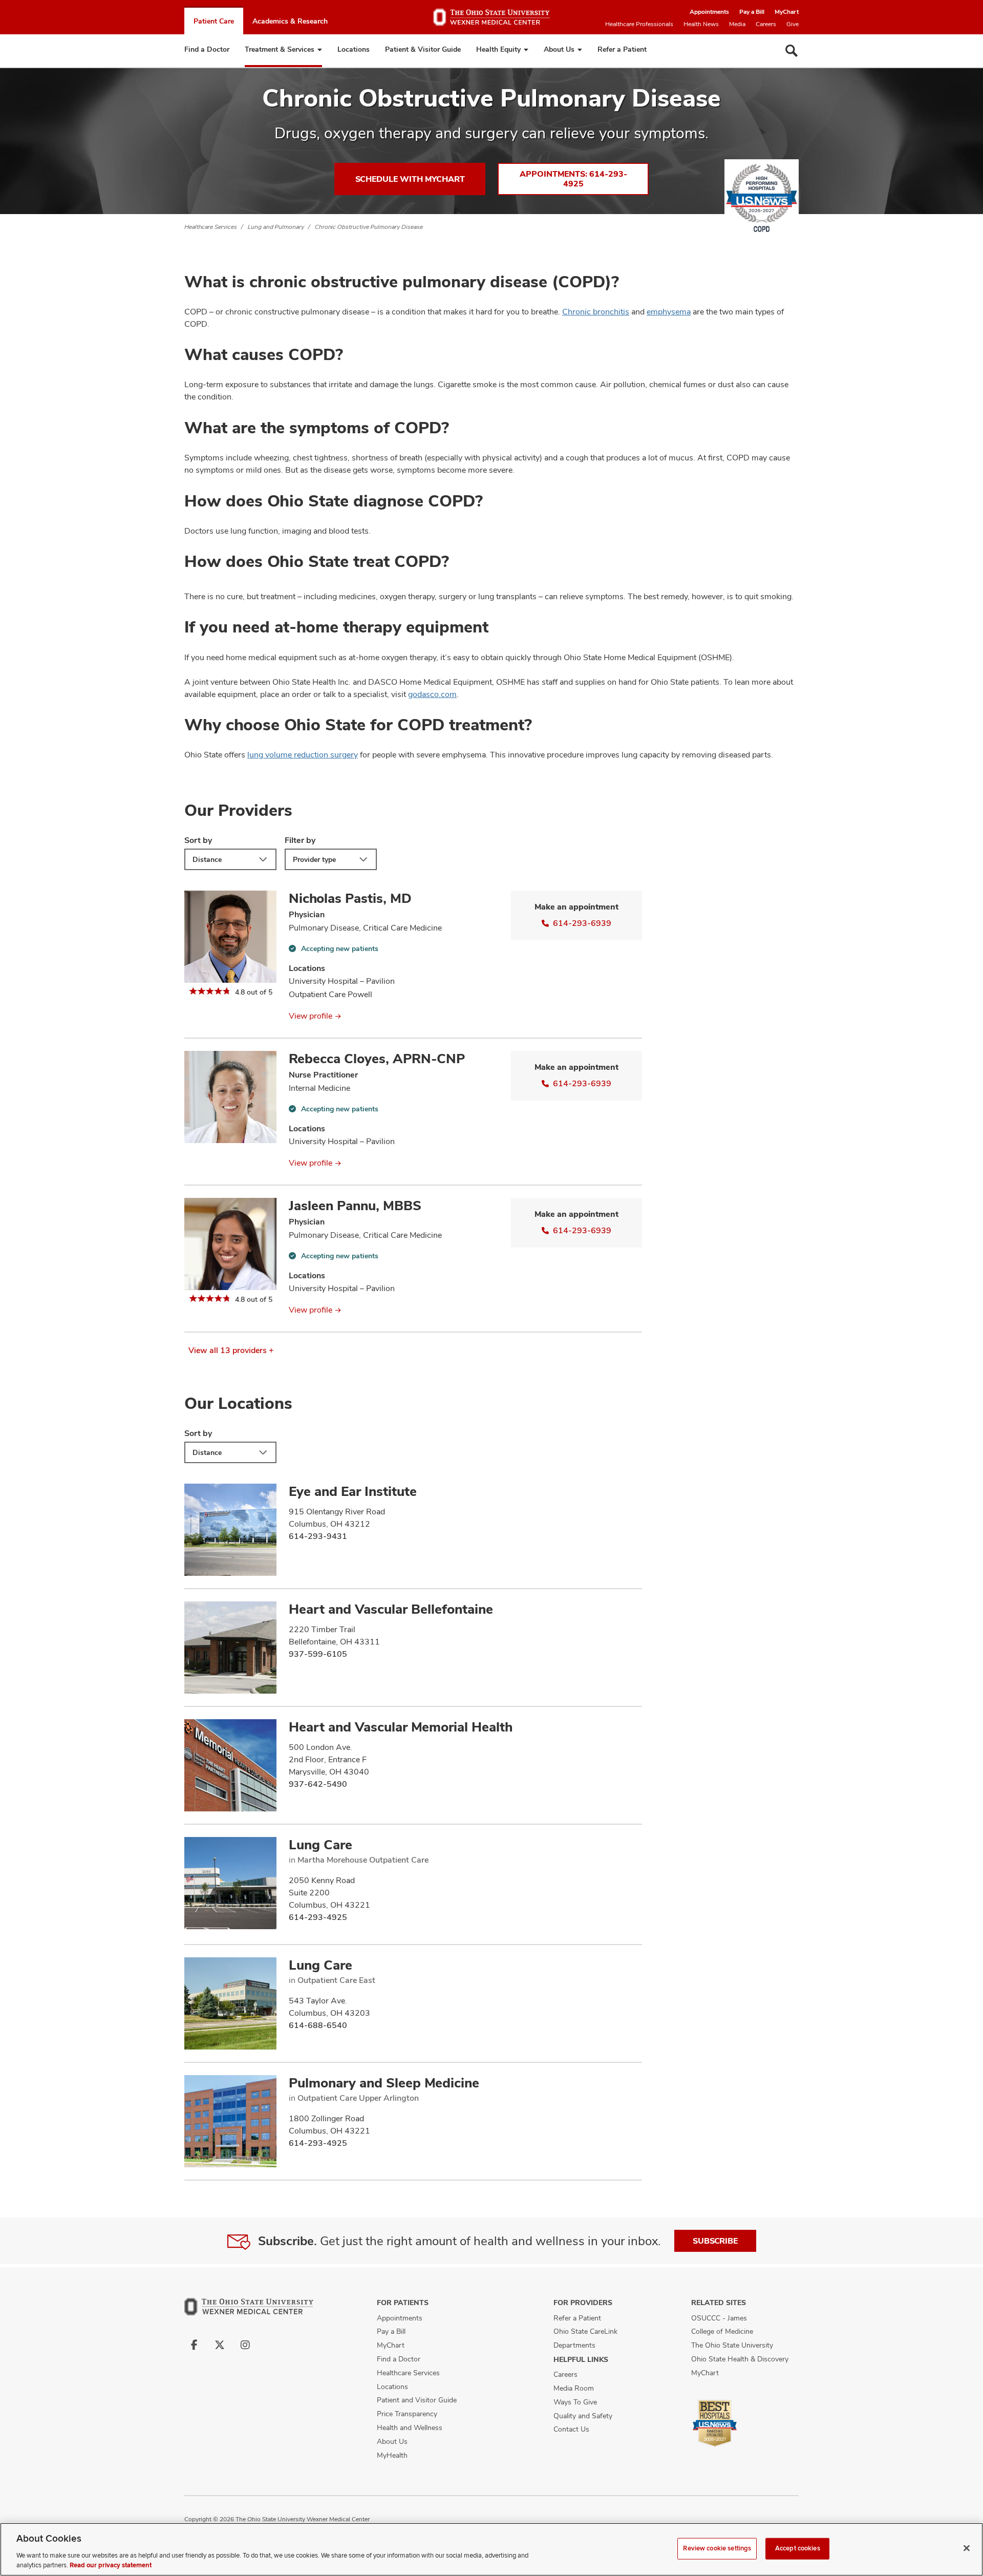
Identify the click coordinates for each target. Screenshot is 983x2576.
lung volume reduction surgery (303, 755)
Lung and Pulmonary (276, 227)
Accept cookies (798, 2548)
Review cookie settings (717, 2548)
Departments (574, 2345)
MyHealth (392, 2455)
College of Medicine (722, 2331)
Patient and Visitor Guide (417, 2400)
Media (737, 24)
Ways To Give (575, 2402)
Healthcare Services (211, 227)
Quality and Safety (583, 2416)
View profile (311, 1016)
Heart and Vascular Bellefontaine (391, 1609)
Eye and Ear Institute (353, 1491)
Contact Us (571, 2429)
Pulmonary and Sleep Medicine (384, 2083)
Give (793, 24)
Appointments (709, 12)
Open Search (792, 51)
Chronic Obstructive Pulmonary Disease (369, 227)
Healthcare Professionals (639, 24)
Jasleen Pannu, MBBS (355, 1206)
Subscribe (715, 2241)
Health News (701, 24)
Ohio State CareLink (585, 2331)
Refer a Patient (622, 49)
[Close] (967, 2548)
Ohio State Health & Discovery (740, 2359)
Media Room (574, 2388)
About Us (559, 49)
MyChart (787, 12)
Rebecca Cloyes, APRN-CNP (377, 1059)
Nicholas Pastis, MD (350, 898)
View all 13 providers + (231, 1350)
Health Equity (498, 49)
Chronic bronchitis (596, 312)
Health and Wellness (410, 2427)
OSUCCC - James (719, 2318)
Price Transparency (407, 2414)
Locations (354, 49)
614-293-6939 (582, 923)
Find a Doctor (207, 49)
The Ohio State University (732, 2345)
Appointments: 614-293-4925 (573, 179)
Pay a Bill (752, 12)
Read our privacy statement (111, 2565)
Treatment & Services (280, 49)
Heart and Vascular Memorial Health (401, 1727)
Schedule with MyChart (410, 179)
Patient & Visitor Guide (423, 49)
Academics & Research (290, 21)
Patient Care (214, 21)
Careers (766, 24)
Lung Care (320, 1845)
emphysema (669, 312)
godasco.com (432, 694)
